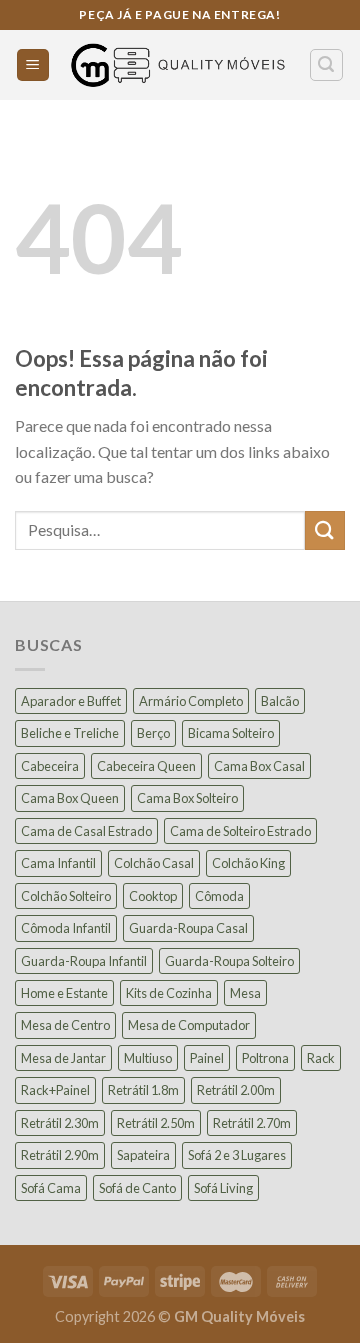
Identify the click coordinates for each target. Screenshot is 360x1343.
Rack (321, 1058)
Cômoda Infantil (66, 928)
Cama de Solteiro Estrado (240, 831)
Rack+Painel (55, 1090)
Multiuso (148, 1058)
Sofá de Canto (137, 1188)
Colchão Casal (154, 863)
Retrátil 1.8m (143, 1090)
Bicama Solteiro (231, 733)
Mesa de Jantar (63, 1058)
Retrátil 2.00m (236, 1090)
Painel (207, 1058)
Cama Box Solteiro (187, 798)
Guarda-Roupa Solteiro (229, 961)
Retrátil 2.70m (252, 1123)
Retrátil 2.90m (60, 1155)
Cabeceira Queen (146, 766)
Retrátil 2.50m (156, 1123)
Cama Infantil (58, 863)
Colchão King (248, 863)
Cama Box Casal (259, 766)
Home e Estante (64, 993)
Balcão (280, 701)
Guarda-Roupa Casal (188, 928)
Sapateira (143, 1155)
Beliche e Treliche (70, 733)
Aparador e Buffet (71, 701)
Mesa (245, 993)
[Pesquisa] (327, 65)
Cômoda (219, 896)
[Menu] (33, 65)
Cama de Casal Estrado (86, 831)
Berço (153, 733)
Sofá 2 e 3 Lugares (237, 1155)
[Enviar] (325, 530)
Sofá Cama (51, 1188)
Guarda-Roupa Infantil (84, 961)
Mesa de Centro (65, 1025)
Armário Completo (191, 701)
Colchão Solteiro (66, 896)
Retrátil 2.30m (60, 1123)
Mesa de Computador (189, 1025)
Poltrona (265, 1058)
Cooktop (153, 896)
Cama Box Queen (70, 798)
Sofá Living (223, 1188)
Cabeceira (50, 766)
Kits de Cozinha (169, 993)
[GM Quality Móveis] (179, 65)
